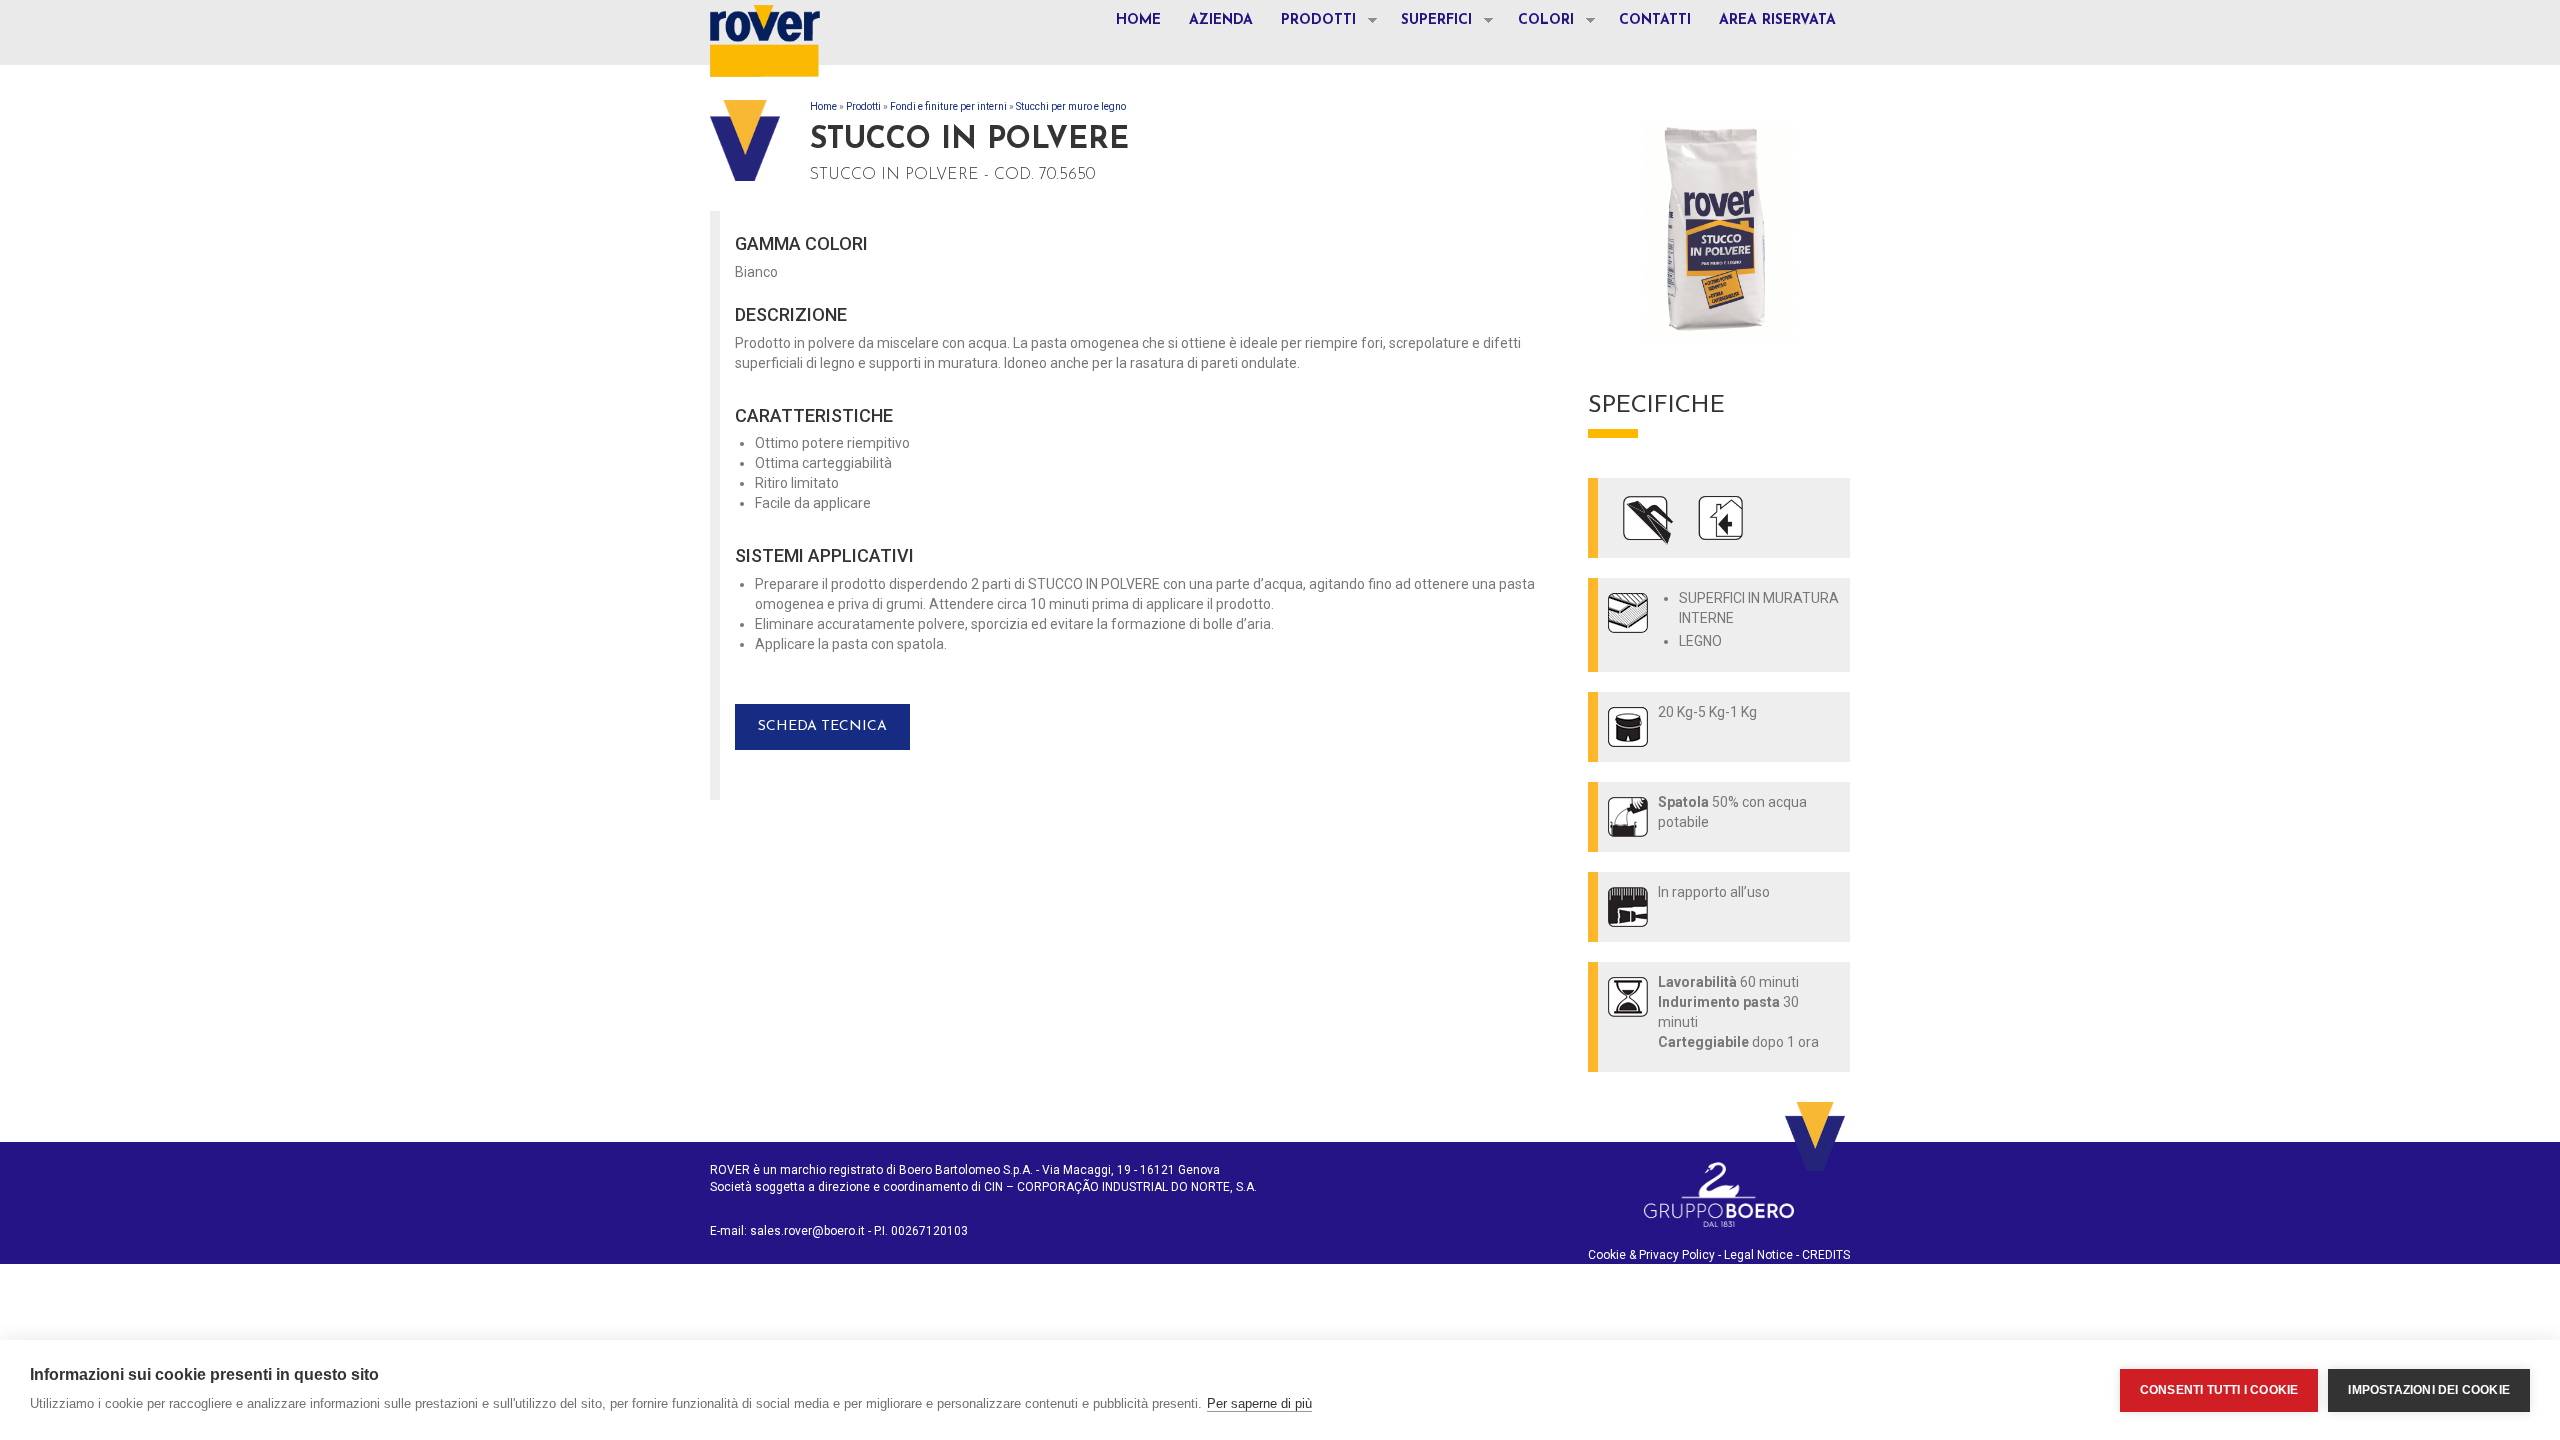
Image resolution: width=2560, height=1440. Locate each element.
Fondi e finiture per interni (948, 106)
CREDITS (1826, 1255)
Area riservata (1777, 20)
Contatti (1655, 20)
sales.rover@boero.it (807, 1231)
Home (1138, 20)
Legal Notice (1758, 1255)
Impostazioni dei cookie (2429, 1390)
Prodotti (1311, 23)
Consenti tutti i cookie (2219, 1390)
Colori (1539, 23)
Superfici (1429, 23)
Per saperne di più (1259, 1403)
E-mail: (730, 1231)
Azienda (1221, 20)
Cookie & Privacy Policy (1651, 1255)
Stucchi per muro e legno (1071, 106)
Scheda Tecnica (822, 726)
